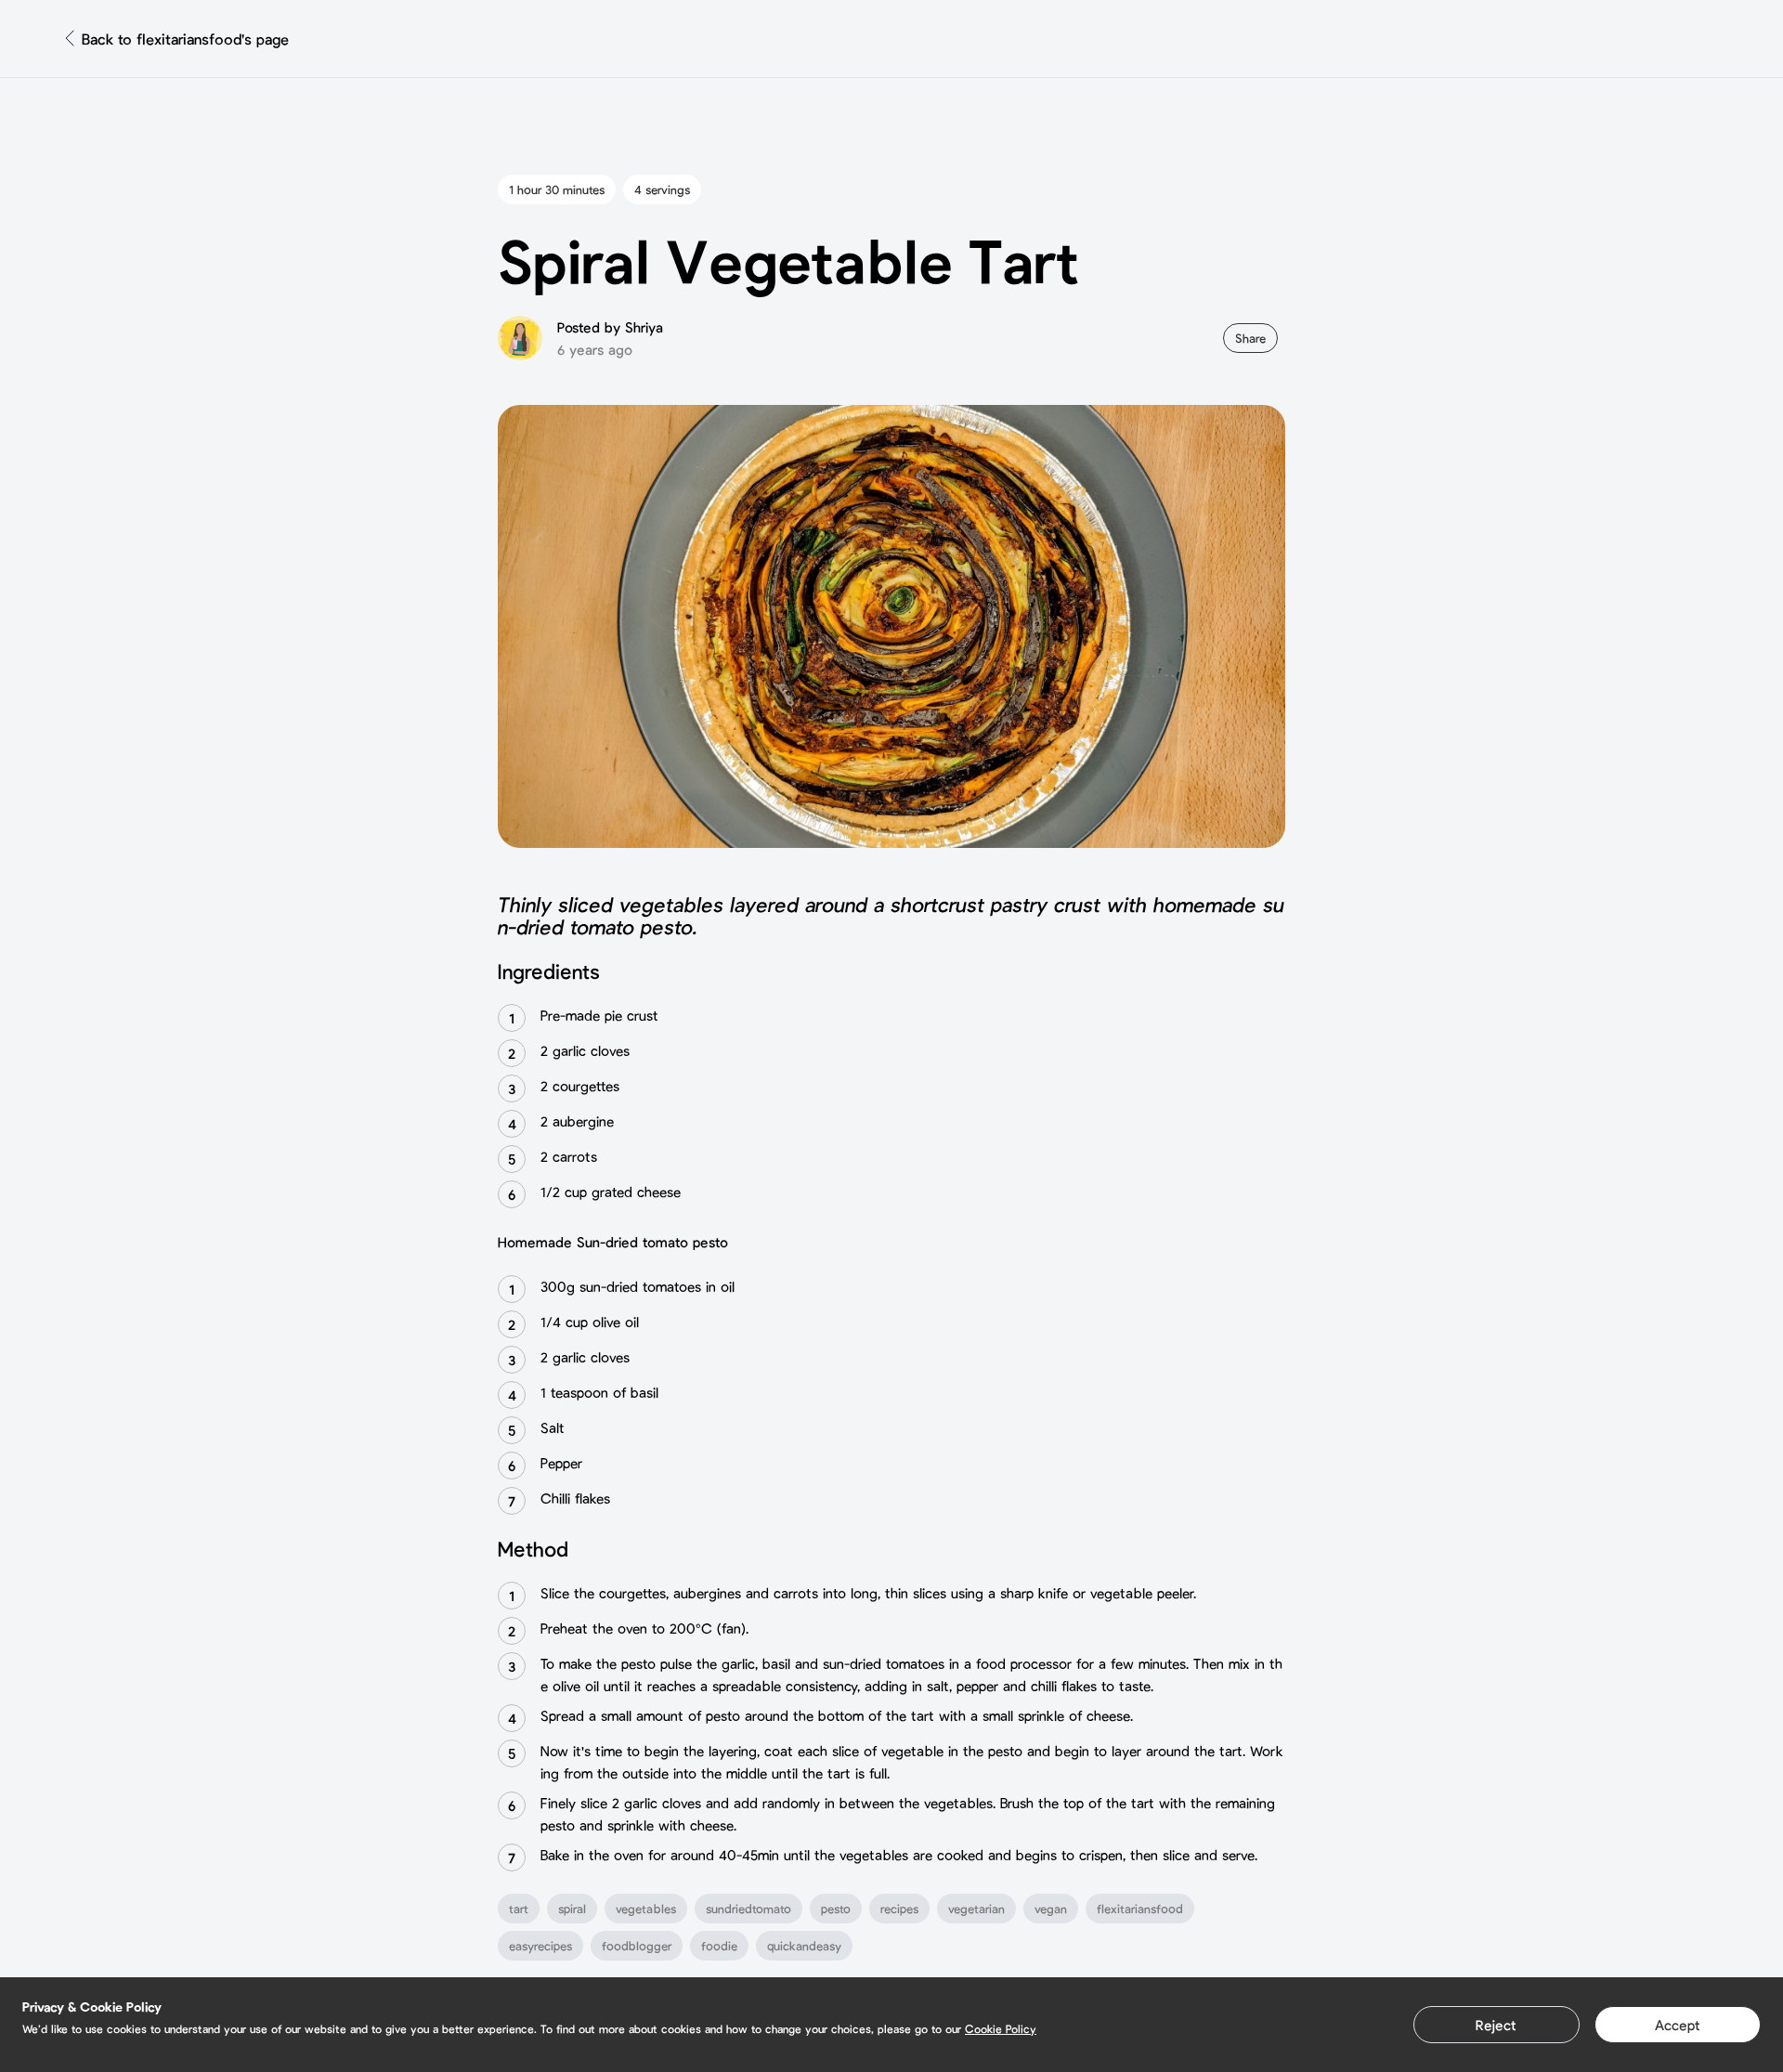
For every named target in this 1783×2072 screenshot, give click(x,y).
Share (1250, 338)
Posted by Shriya (610, 327)
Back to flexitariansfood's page (185, 39)
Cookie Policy (1001, 2028)
